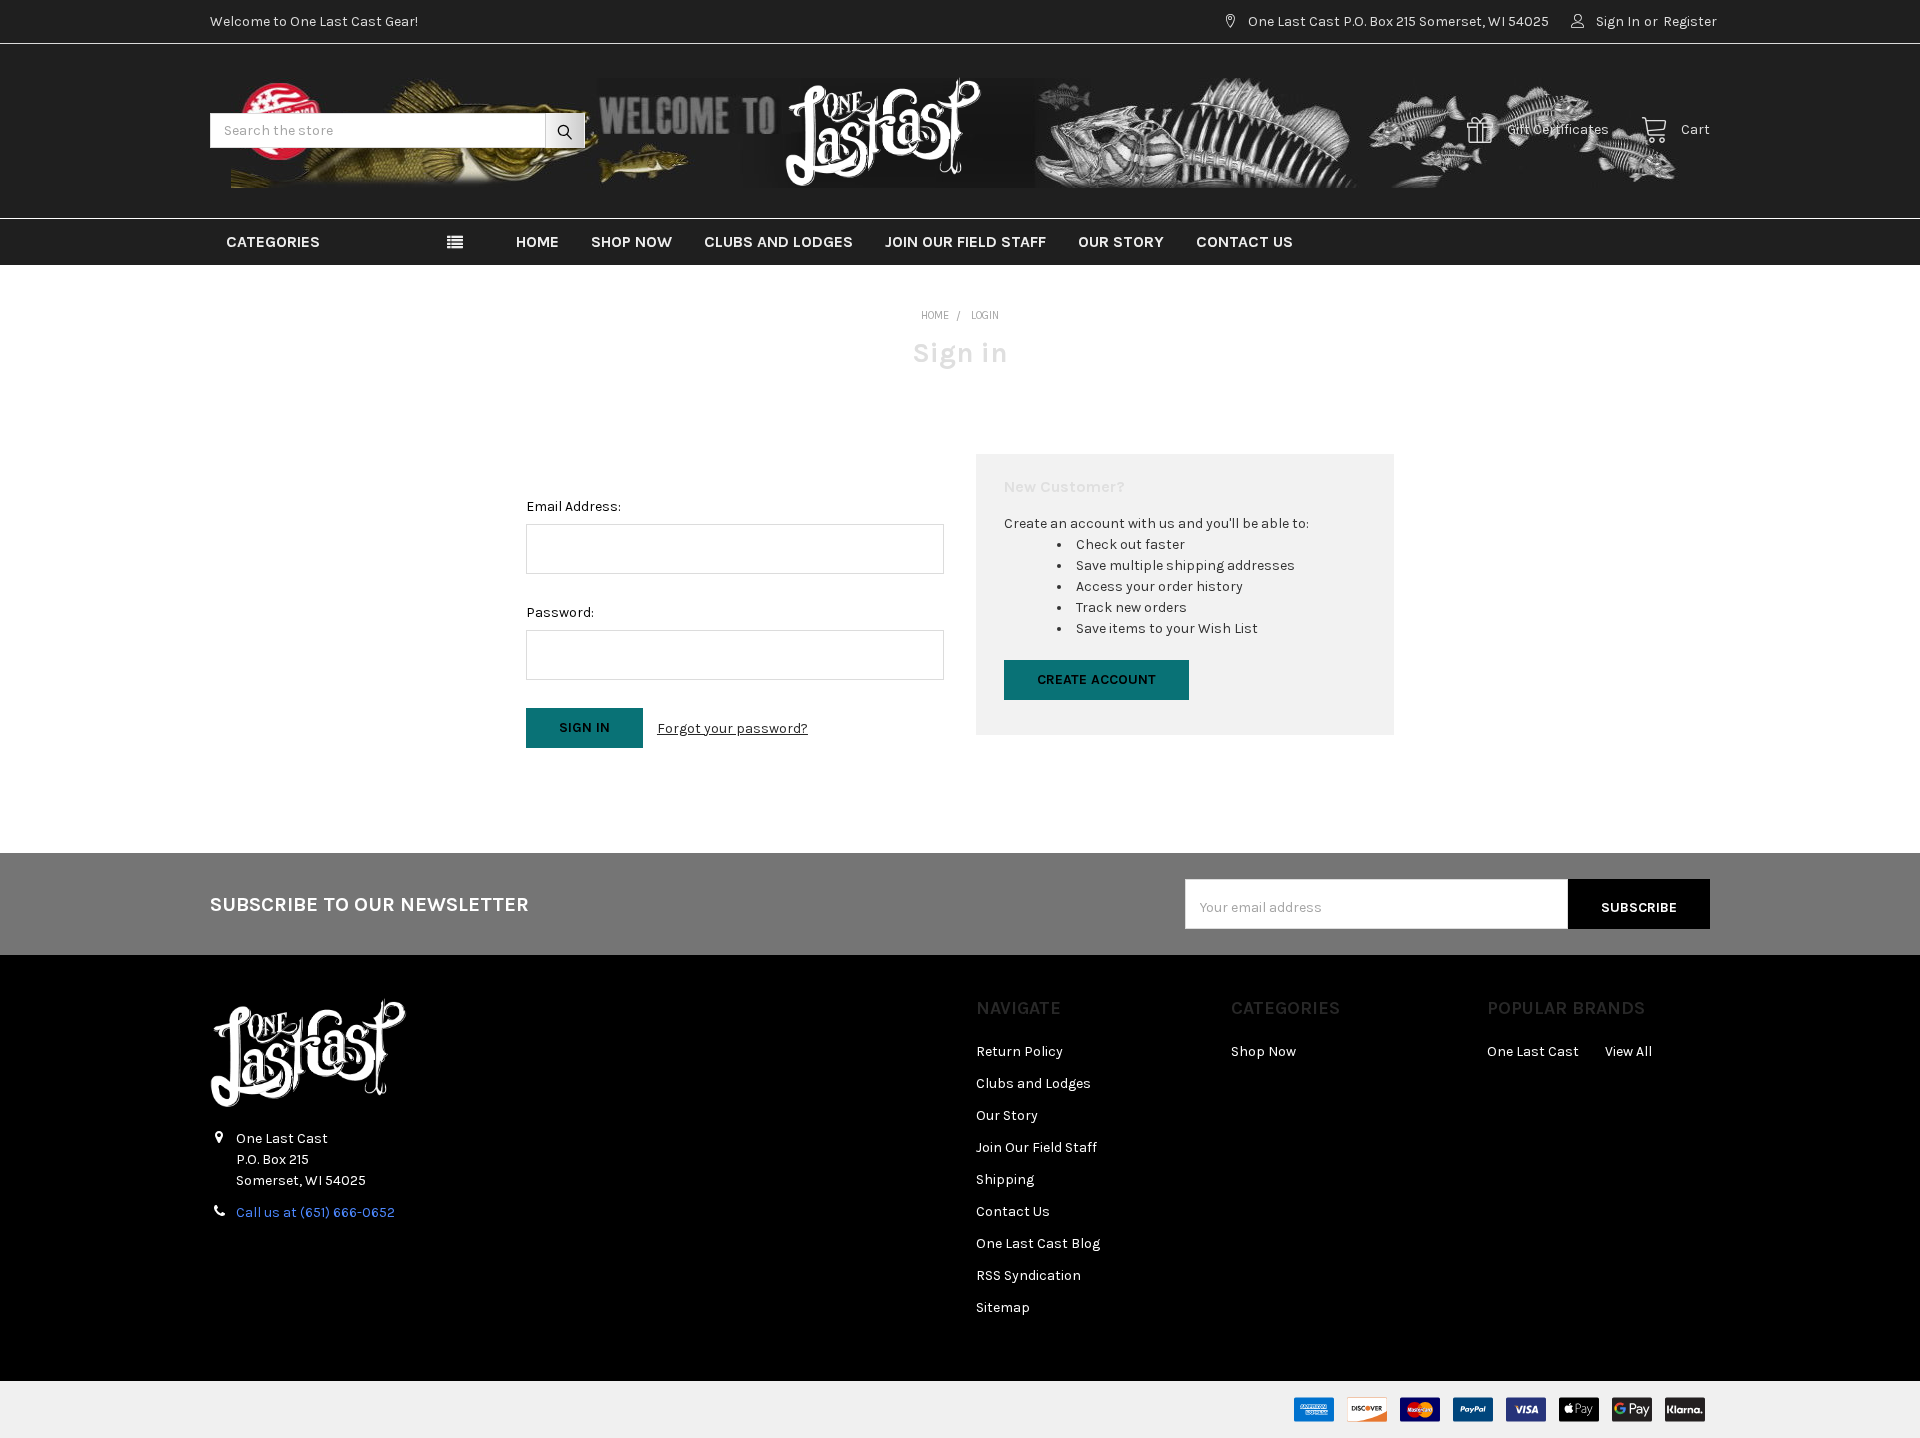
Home (537, 241)
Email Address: (573, 506)
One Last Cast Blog (1038, 1243)
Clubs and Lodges (778, 241)
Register (1690, 21)
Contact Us (1244, 241)
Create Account (1096, 679)
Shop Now (631, 241)
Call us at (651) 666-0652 (315, 1212)
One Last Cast (1533, 1051)
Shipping (1005, 1179)
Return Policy (1019, 1051)
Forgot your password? (732, 728)
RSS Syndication (1028, 1275)
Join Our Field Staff (965, 241)
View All (1628, 1051)
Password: (560, 612)
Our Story (1121, 241)
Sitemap (1003, 1307)
